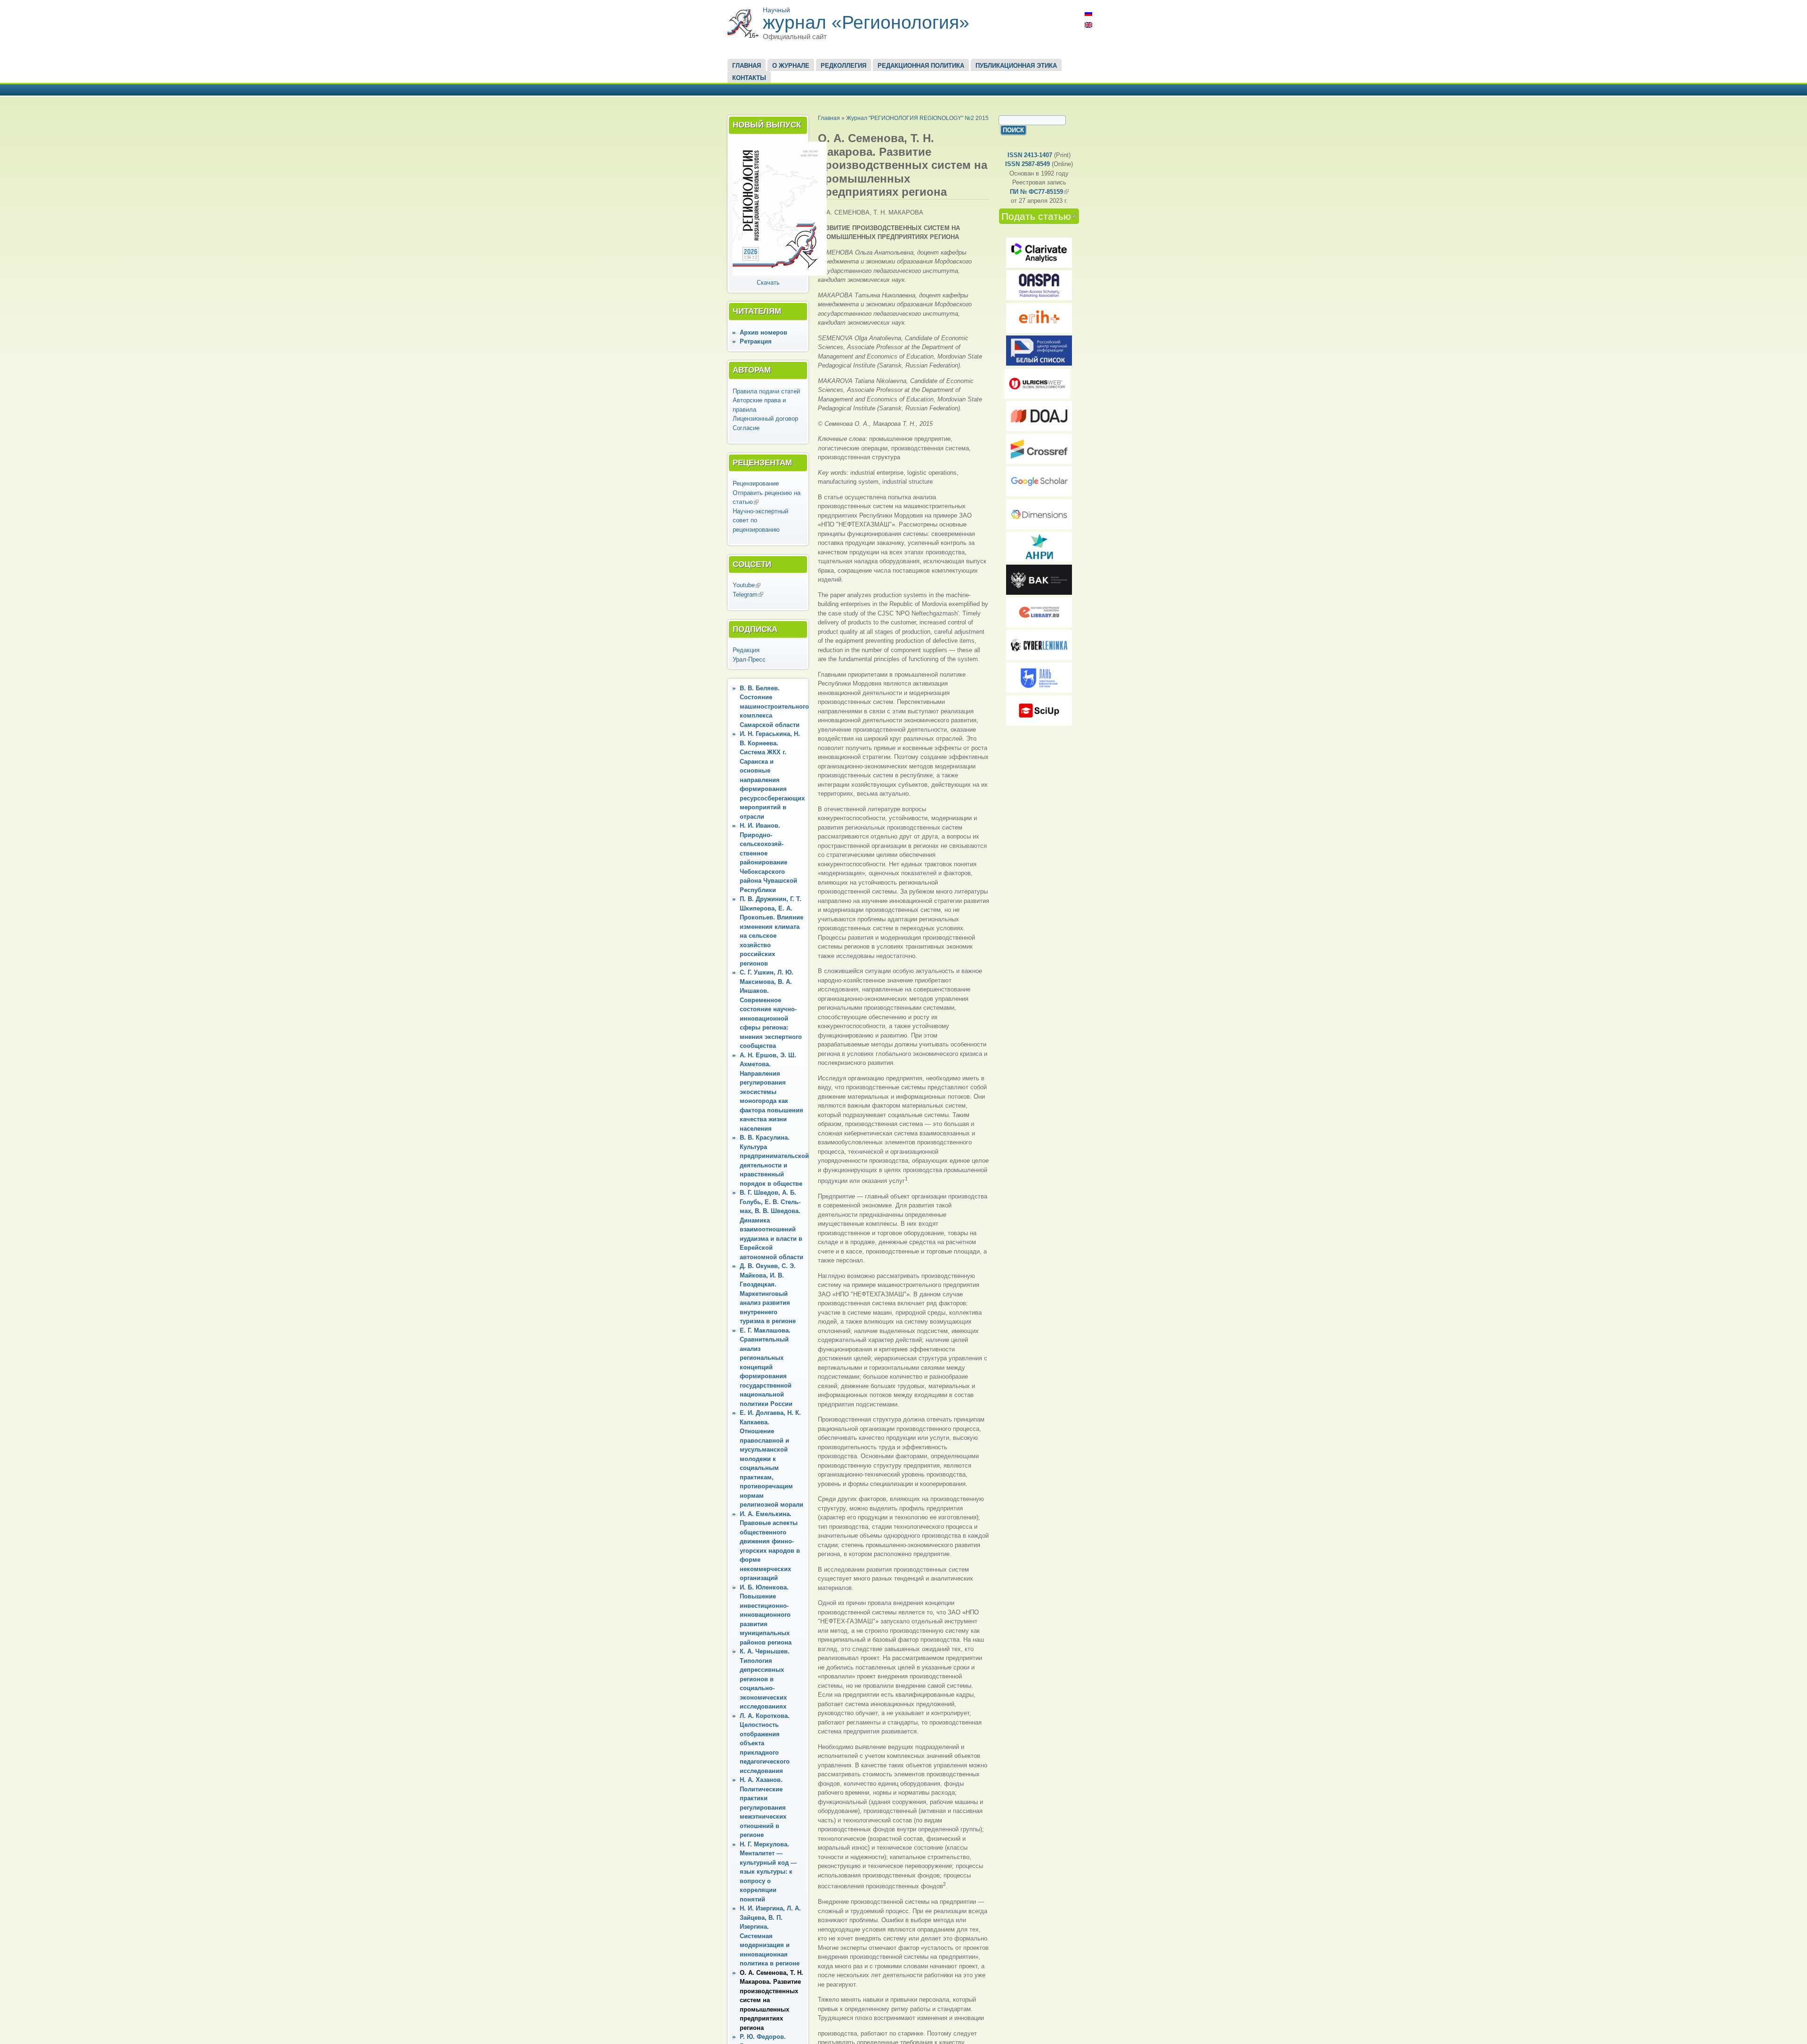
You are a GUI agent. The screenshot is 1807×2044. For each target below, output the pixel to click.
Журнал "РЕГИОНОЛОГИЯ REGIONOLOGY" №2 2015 (917, 118)
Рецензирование (756, 483)
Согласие (746, 428)
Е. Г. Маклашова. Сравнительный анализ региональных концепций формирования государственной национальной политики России (766, 1367)
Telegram (748, 595)
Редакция (746, 650)
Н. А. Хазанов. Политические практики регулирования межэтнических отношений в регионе (763, 1807)
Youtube (747, 585)
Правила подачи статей (766, 391)
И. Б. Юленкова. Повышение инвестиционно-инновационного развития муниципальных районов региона (766, 1615)
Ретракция (756, 341)
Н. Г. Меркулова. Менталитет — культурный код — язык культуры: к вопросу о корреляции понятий (768, 1872)
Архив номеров (764, 332)
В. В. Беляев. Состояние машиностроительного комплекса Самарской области (774, 707)
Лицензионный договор (765, 419)
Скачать (768, 283)
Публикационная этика (1016, 66)
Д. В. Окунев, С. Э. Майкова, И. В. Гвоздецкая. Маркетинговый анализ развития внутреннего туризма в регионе (768, 1293)
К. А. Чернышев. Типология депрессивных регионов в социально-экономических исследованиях (765, 1679)
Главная (747, 66)
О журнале (791, 66)
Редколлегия (844, 66)
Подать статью (1040, 216)
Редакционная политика (921, 66)
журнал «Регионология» (866, 22)
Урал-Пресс (749, 659)
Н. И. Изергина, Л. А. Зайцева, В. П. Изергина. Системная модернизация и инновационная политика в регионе (770, 1936)
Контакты (749, 78)
